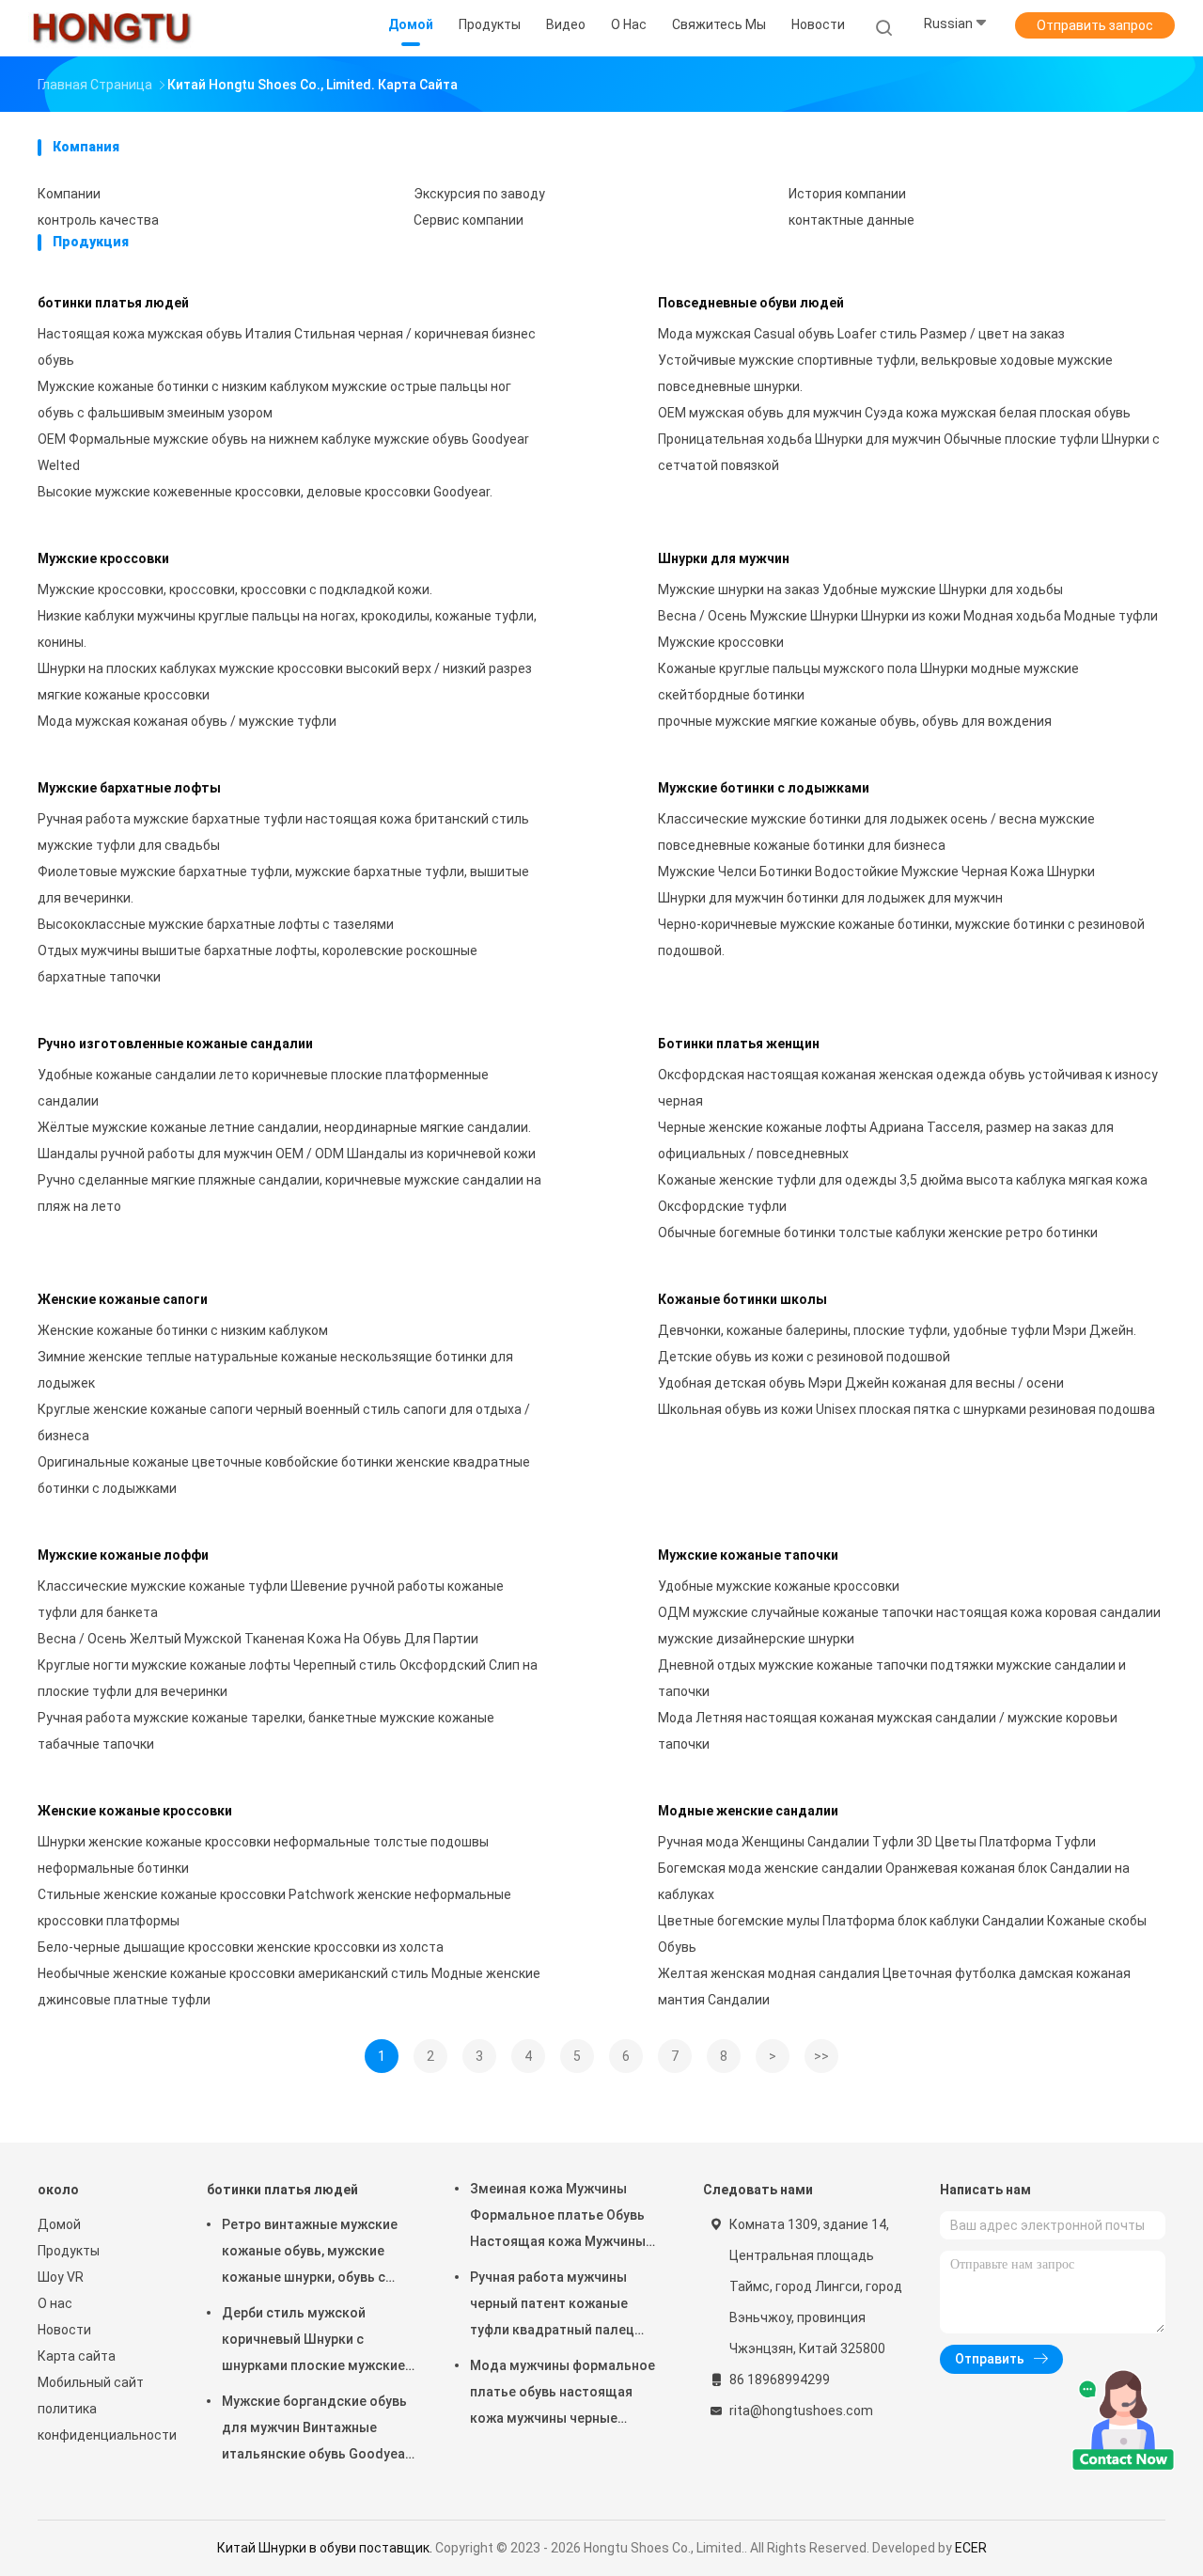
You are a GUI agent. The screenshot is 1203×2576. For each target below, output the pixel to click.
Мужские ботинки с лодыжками (764, 788)
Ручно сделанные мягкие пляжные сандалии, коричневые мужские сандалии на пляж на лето (289, 1193)
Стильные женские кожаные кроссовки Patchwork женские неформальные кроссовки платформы (274, 1908)
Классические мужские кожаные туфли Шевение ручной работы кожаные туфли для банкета (271, 1599)
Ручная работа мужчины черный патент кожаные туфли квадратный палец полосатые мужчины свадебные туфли (552, 2306)
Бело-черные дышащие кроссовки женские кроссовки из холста (241, 1947)
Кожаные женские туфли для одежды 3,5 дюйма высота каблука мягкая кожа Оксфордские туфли (903, 1193)
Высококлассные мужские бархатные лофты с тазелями (216, 924)
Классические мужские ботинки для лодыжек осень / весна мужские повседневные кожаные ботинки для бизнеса (876, 832)
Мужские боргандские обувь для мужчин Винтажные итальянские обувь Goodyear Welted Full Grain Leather (316, 2430)
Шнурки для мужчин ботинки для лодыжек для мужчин (830, 898)
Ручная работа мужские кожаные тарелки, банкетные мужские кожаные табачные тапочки (266, 1731)
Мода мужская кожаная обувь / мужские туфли (187, 721)
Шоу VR (61, 2277)
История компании (847, 194)
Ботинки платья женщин (739, 1044)
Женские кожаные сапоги (123, 1299)
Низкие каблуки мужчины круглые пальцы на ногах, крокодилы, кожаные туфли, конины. (287, 629)
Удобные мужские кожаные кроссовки (779, 1586)
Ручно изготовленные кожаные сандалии (175, 1044)
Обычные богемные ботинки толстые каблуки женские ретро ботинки (878, 1233)
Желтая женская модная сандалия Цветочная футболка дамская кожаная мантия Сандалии (894, 1987)
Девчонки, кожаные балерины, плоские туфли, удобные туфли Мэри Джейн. (897, 1330)
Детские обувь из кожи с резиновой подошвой (804, 1357)
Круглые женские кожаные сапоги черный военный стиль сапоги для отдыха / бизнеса (284, 1422)
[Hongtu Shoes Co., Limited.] (111, 28)
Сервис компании (469, 220)
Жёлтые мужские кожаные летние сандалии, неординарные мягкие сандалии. (284, 1127)
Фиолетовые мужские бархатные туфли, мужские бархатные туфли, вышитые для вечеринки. (283, 885)
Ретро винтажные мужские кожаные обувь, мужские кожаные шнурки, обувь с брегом (310, 2254)
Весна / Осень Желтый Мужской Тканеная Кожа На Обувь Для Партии (258, 1639)
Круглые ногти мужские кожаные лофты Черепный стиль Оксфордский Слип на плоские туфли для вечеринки (288, 1678)
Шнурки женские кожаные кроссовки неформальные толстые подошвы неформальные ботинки (263, 1855)
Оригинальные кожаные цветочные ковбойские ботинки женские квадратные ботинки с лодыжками (284, 1475)
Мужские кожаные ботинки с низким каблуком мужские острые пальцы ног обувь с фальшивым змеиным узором (274, 400)
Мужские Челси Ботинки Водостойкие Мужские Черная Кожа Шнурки (876, 872)
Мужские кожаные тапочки (748, 1555)
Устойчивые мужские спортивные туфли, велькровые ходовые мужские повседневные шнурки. (885, 373)
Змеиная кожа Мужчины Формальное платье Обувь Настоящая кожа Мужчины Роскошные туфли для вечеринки (558, 2218)
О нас (55, 2303)
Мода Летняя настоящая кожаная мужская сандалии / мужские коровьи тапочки (888, 1731)
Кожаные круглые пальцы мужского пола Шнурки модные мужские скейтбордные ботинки (868, 682)
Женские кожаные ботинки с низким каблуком (183, 1330)
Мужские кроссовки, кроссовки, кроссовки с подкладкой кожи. (235, 589)
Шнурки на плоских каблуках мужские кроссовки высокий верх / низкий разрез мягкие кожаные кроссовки (285, 682)
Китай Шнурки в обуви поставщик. (326, 2548)
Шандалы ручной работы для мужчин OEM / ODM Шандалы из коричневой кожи (287, 1154)
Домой (59, 2224)
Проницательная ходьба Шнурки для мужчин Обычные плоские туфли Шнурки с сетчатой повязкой (909, 452)
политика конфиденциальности (103, 2422)
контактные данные (851, 220)
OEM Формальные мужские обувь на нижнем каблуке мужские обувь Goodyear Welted (283, 452)
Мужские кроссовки (103, 558)
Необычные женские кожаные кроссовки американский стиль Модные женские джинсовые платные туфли (289, 1987)
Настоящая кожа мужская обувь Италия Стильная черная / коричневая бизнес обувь (287, 347)
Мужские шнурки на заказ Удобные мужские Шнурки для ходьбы (860, 589)
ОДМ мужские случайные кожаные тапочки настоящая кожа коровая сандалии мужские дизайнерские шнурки (909, 1626)
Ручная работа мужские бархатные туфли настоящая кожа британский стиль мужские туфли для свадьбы (283, 832)
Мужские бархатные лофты (129, 788)
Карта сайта (77, 2356)
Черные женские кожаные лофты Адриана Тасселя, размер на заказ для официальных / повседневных (886, 1140)
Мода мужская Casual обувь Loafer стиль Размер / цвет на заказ (861, 334)
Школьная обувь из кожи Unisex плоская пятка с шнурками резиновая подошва (906, 1409)
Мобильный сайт (91, 2382)
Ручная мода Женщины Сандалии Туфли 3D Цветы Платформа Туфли (877, 1842)
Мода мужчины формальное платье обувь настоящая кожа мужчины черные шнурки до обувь (562, 2395)
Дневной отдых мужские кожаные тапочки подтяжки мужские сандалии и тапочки (892, 1678)
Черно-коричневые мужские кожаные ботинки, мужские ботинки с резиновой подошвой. (901, 937)
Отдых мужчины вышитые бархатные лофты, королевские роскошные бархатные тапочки (258, 964)
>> (821, 2056)
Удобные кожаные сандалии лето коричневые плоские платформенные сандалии (263, 1088)
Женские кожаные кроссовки (135, 1811)
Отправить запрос (1095, 25)
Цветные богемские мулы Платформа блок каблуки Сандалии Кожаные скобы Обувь (902, 1934)
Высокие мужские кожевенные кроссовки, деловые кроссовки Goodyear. (265, 492)
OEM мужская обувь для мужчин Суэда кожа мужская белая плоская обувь (894, 413)
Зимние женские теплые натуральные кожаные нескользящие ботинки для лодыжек (275, 1370)
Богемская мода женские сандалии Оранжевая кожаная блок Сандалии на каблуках (894, 1881)
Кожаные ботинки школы (742, 1299)
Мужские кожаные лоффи (123, 1555)
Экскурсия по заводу (479, 194)
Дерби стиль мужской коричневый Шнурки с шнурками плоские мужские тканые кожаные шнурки (313, 2342)
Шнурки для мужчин (724, 558)
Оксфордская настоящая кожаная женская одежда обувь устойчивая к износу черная (908, 1088)
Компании (69, 194)
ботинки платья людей (113, 303)
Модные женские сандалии (748, 1811)
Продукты (69, 2251)
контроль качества (98, 220)
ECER (971, 2548)
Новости (64, 2330)
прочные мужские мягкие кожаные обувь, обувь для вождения (855, 721)
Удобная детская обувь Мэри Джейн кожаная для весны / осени (861, 1383)
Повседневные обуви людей (751, 303)
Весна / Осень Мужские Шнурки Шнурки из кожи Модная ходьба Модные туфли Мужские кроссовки (908, 629)
